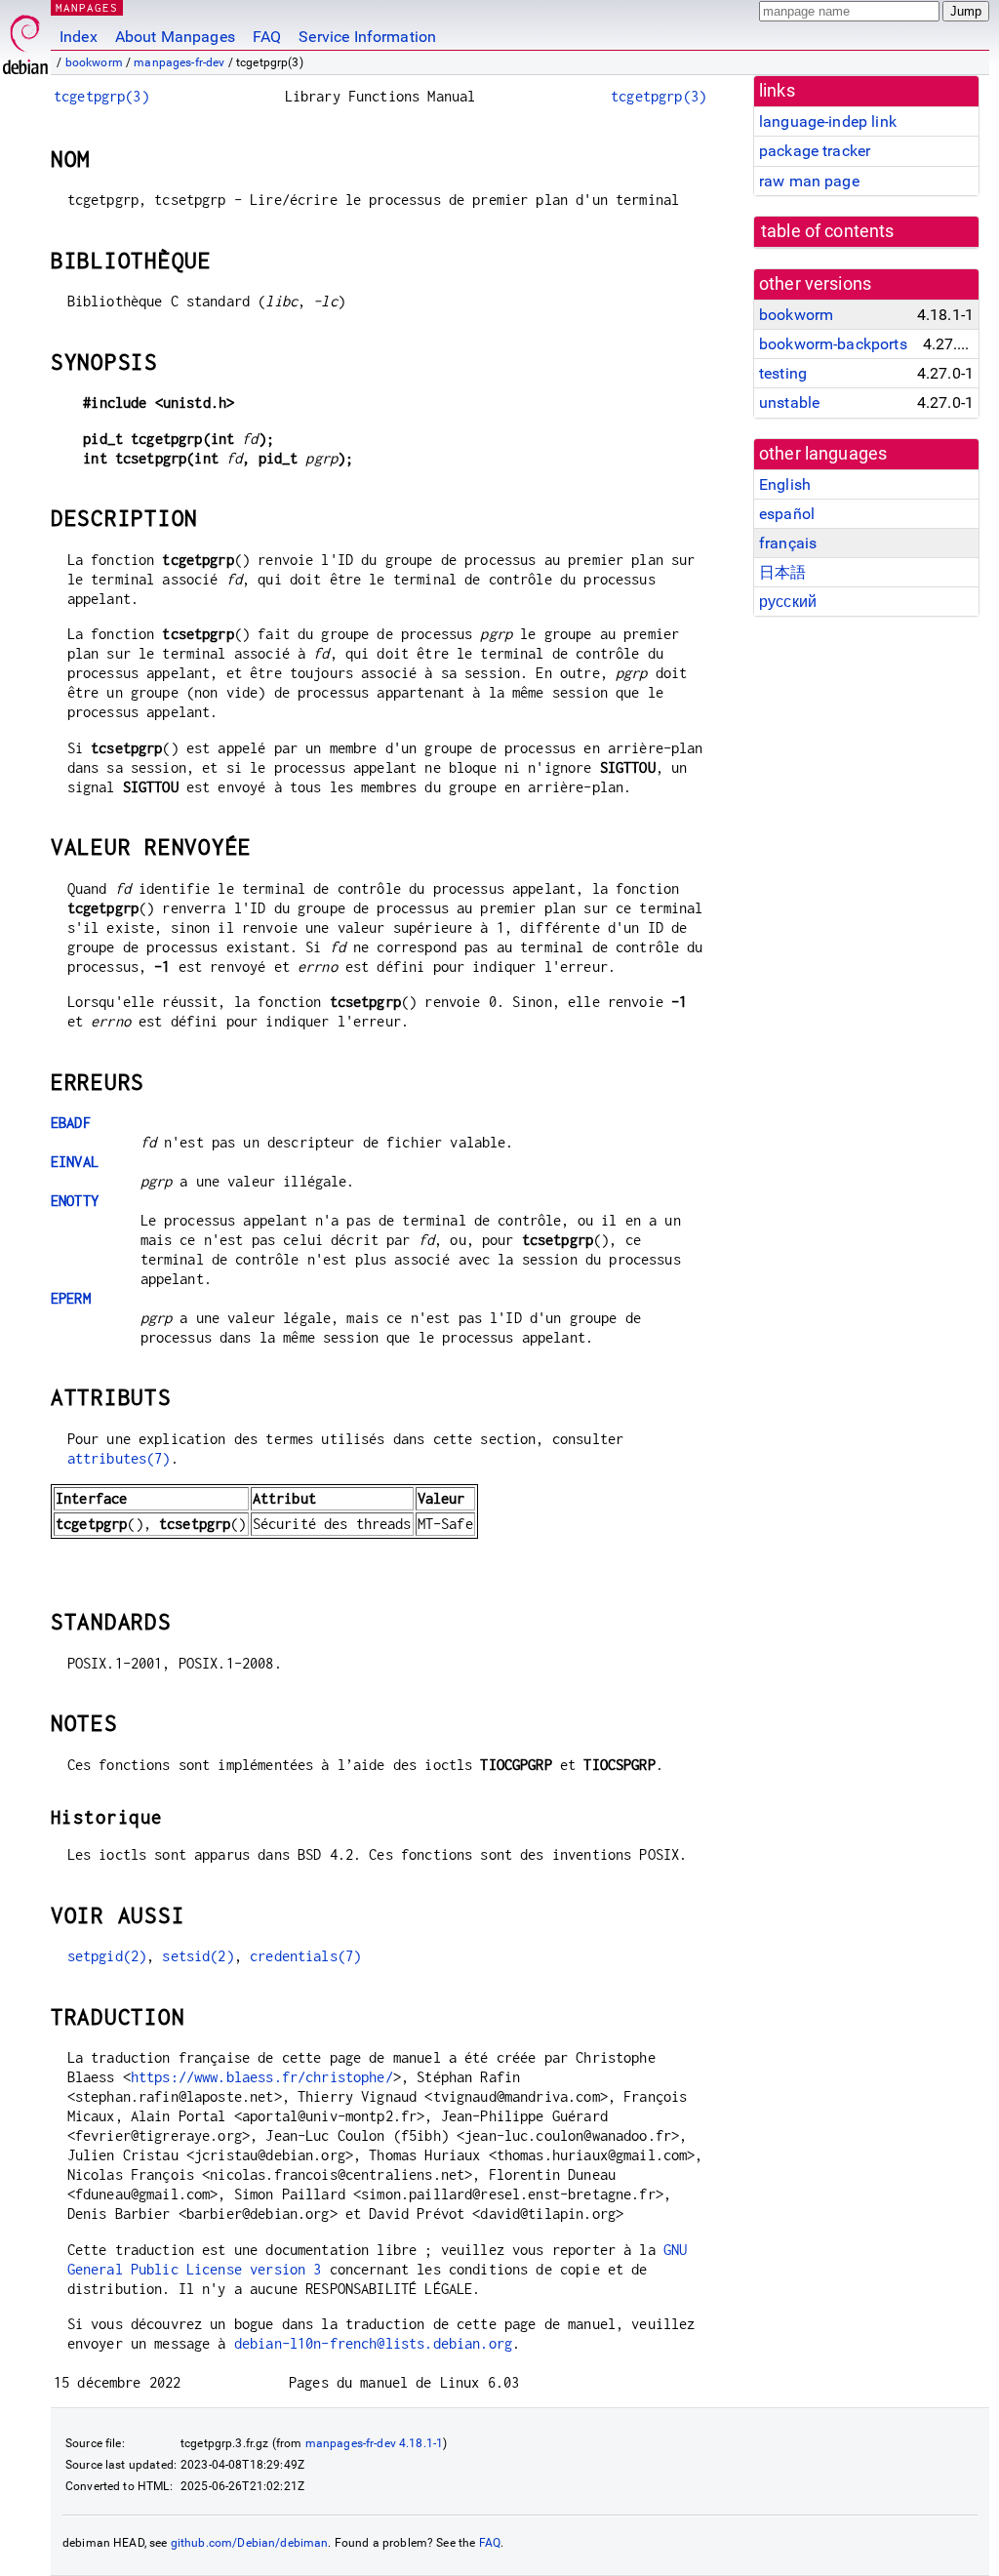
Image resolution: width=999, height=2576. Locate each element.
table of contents (828, 231)
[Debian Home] (25, 40)
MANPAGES (87, 7)
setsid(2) (198, 1956)
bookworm (94, 62)
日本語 (782, 572)
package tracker (815, 151)
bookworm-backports (833, 344)
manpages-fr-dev (179, 62)
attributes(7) (119, 1458)
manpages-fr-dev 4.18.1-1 (375, 2443)
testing (783, 373)
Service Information (367, 37)
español (787, 514)
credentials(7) (305, 1956)
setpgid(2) (107, 1956)
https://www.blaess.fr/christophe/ (262, 2077)
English (785, 484)
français (788, 543)
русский (788, 602)
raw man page (809, 181)
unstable (789, 402)
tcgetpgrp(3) (101, 96)
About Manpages (175, 37)
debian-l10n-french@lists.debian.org (373, 2343)
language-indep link (828, 121)
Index (79, 37)
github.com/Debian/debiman (250, 2543)
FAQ (267, 37)
